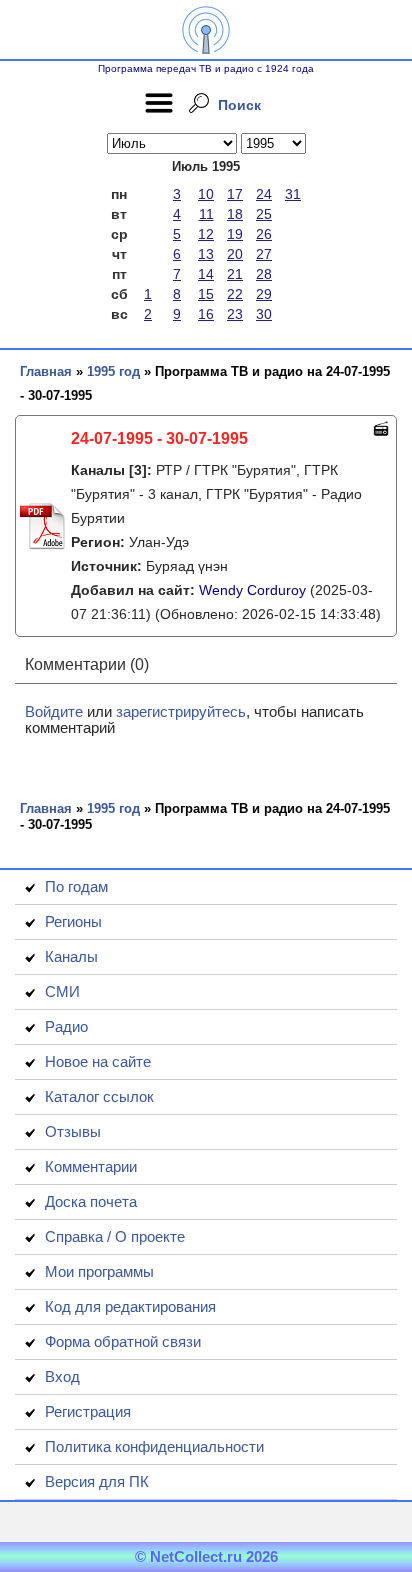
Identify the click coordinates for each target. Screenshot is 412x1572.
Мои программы (99, 1271)
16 (206, 314)
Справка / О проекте (115, 1236)
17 (235, 194)
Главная (46, 371)
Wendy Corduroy (252, 590)
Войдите (54, 711)
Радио (66, 1026)
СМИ (62, 991)
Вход (62, 1376)
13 (206, 254)
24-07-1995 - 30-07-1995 (159, 438)
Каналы (71, 956)
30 (264, 314)
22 (235, 294)
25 (264, 214)
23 (235, 314)
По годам (76, 886)
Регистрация (88, 1411)
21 (235, 274)
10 (206, 194)
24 (264, 194)
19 (235, 234)
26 (264, 234)
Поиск (239, 105)
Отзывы (73, 1131)
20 (235, 254)
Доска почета (91, 1201)
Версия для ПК (97, 1481)
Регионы (73, 921)
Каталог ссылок (99, 1096)
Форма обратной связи (123, 1341)
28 (264, 274)
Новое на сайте (98, 1061)
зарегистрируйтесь (181, 711)
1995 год (113, 371)
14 (206, 274)
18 (235, 214)
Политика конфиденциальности (154, 1446)
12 (206, 234)
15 (206, 294)
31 (293, 194)
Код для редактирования (130, 1306)
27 (264, 254)
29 (264, 294)
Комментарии (91, 1166)
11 (206, 214)
